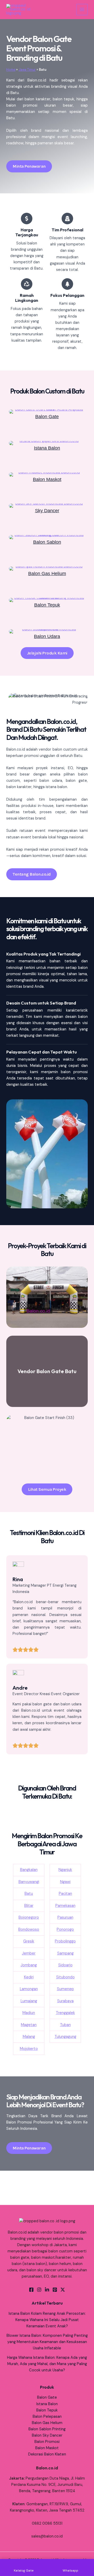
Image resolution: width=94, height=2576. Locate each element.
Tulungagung (65, 2037)
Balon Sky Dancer (47, 2435)
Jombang (29, 1965)
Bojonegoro (29, 1917)
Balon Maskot (47, 479)
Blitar (29, 1906)
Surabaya (65, 2001)
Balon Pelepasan (47, 2417)
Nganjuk (65, 1870)
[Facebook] (31, 2290)
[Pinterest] (55, 2290)
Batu (29, 1894)
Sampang (65, 1953)
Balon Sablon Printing (47, 2429)
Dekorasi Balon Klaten (47, 2454)
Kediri (29, 1977)
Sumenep (65, 1989)
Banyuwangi (29, 1882)
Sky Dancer (47, 511)
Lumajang (29, 2001)
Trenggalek (65, 2013)
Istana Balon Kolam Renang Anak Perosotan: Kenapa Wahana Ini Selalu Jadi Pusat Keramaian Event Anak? (47, 2320)
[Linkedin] (47, 2290)
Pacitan (65, 1894)
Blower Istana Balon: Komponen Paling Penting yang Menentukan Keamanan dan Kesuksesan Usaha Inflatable (47, 2342)
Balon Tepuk (47, 605)
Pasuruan (65, 1917)
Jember (29, 1953)
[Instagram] (39, 2290)
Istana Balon (47, 448)
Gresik (29, 1941)
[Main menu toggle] (82, 10)
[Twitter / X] (63, 2290)
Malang (29, 2037)
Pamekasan (65, 1906)
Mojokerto (29, 2049)
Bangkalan (29, 1870)
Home (11, 70)
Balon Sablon (47, 542)
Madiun (29, 2013)
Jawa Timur (27, 70)
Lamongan (29, 1989)
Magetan (29, 2025)
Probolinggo (65, 1941)
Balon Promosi (47, 2442)
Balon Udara (47, 636)
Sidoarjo (65, 1965)
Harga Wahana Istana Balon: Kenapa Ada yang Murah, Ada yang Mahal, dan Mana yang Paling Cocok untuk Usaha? (47, 2364)
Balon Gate (47, 416)
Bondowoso (29, 1930)
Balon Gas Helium (47, 573)
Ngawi (65, 1882)
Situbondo (65, 1977)
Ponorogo (65, 1930)
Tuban (65, 2025)
